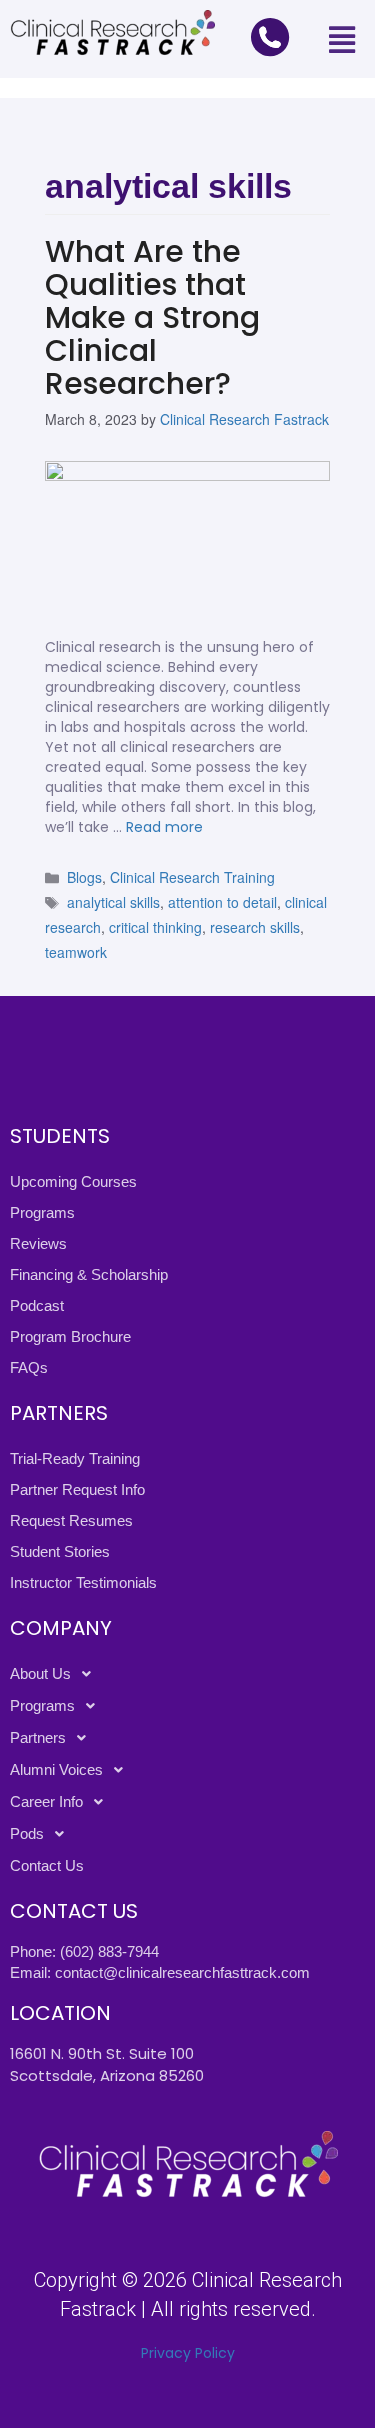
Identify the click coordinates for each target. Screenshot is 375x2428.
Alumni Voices (56, 1769)
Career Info (46, 1801)
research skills (255, 927)
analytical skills (113, 902)
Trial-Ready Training (75, 1458)
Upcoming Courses (73, 1181)
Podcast (37, 1305)
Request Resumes (71, 1520)
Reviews (38, 1243)
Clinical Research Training (192, 877)
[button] (341, 39)
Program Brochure (70, 1336)
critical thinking (155, 927)
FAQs (29, 1367)
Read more (164, 827)
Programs (42, 1212)
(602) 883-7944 (109, 1951)
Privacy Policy (188, 2353)
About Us (40, 1673)
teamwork (76, 952)
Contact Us (47, 1865)
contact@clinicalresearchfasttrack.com (182, 1972)
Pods (27, 1833)
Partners (38, 1737)
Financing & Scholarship (89, 1274)
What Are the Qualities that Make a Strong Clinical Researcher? (152, 317)
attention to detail (222, 902)
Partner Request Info (77, 1489)
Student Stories (60, 1551)
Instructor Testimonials (83, 1582)
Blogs (84, 877)
